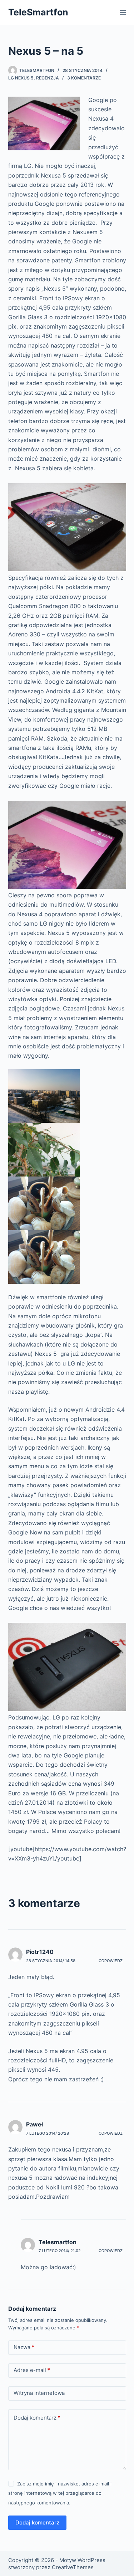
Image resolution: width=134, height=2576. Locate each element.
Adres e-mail (32, 2370)
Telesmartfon (58, 2242)
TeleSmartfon (38, 12)
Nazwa (24, 2347)
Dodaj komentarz (37, 2418)
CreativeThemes (73, 2567)
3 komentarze (84, 78)
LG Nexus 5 (21, 78)
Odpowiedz (111, 1961)
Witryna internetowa (39, 2393)
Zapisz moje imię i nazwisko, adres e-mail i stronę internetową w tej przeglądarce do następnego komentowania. (60, 2493)
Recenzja (48, 78)
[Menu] (123, 13)
